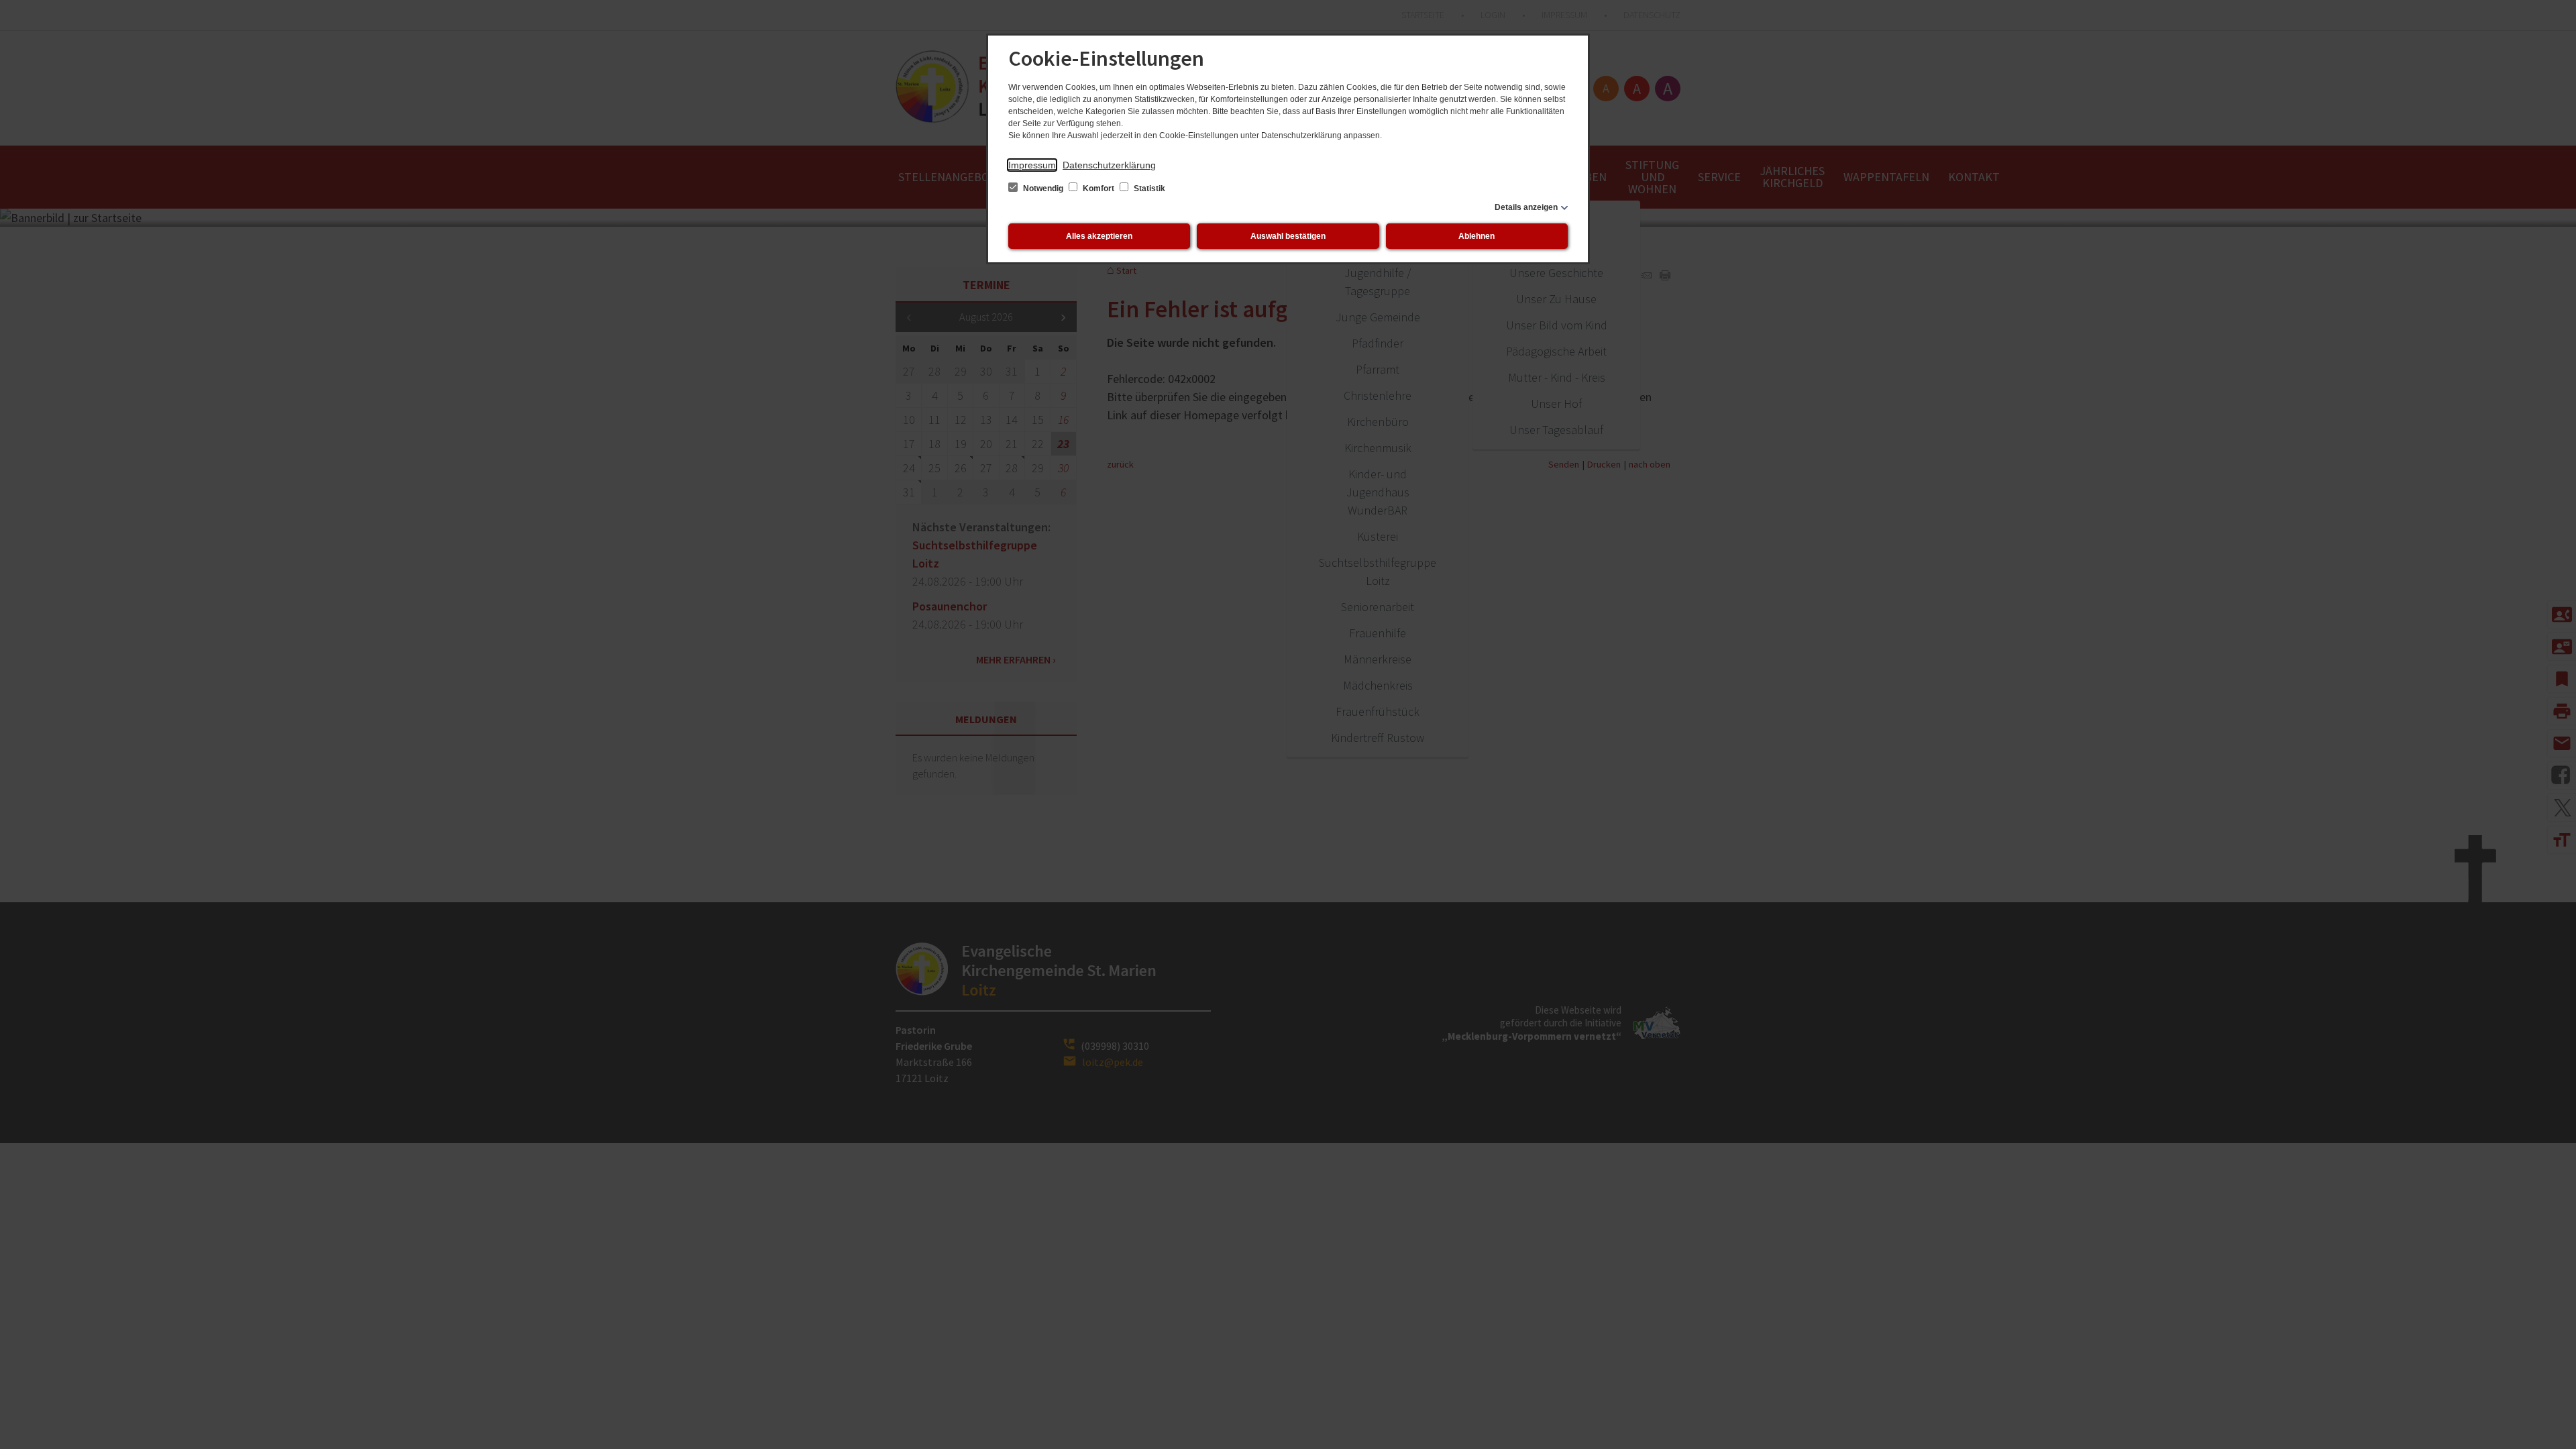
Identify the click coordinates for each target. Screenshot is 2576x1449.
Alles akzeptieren (1099, 236)
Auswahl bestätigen (1288, 236)
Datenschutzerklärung (1109, 165)
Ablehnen (1477, 236)
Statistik (1148, 189)
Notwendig (1043, 189)
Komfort (1098, 189)
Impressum (1032, 165)
